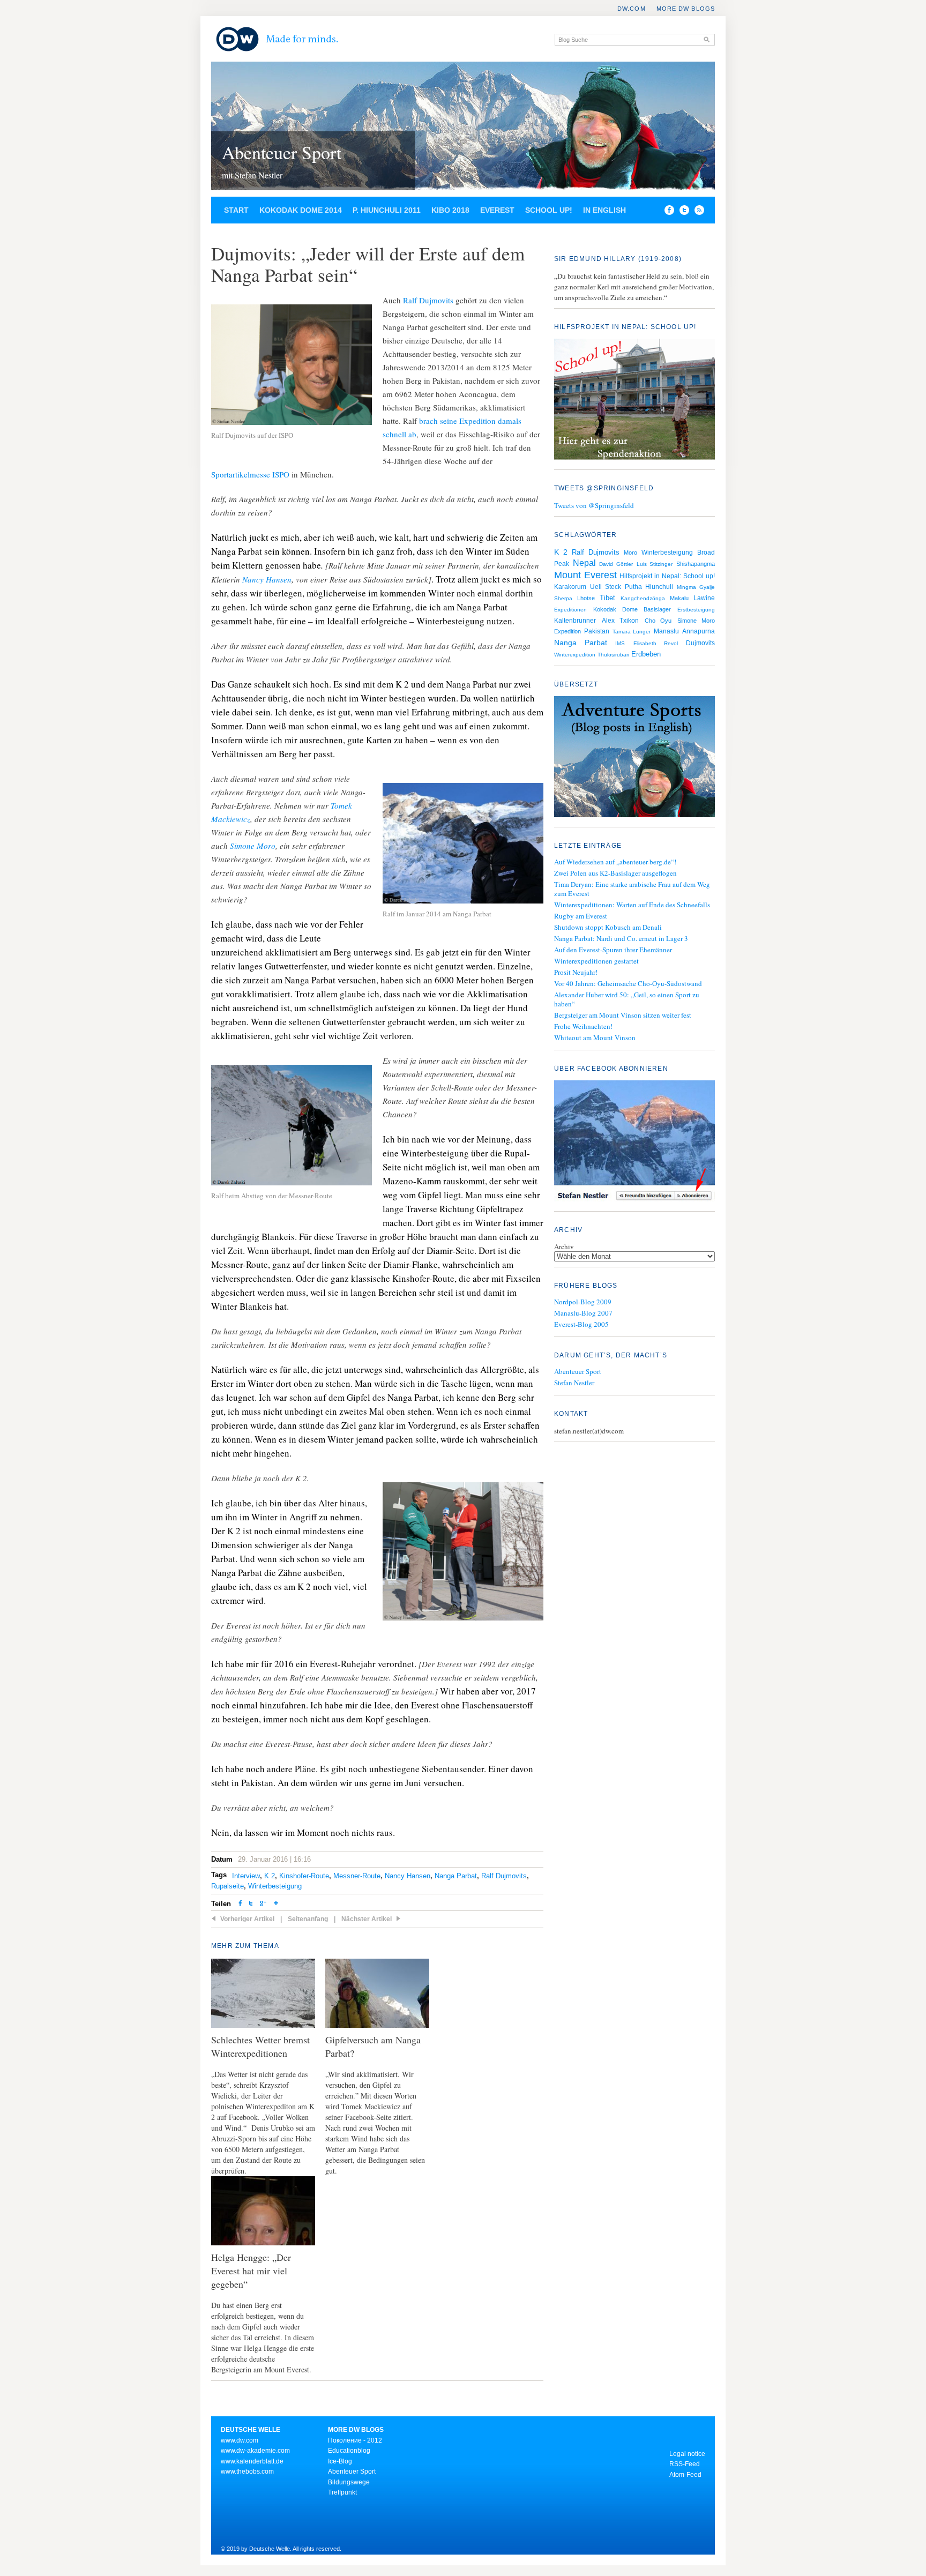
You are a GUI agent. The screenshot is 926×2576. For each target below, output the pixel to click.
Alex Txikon (621, 621)
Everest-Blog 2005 (581, 1324)
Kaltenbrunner (575, 621)
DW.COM (632, 9)
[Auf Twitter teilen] (251, 1904)
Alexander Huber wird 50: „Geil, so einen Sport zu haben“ (627, 999)
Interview (246, 1876)
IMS (620, 643)
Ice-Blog (340, 2461)
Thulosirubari (613, 655)
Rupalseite (227, 1886)
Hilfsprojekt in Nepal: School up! (667, 576)
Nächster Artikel (367, 1919)
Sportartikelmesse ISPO (250, 474)
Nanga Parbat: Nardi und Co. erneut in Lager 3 (621, 938)
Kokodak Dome (615, 609)
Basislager (657, 609)
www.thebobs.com (247, 2472)
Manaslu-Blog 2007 (583, 1313)
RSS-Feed (685, 2464)
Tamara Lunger (632, 632)
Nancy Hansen (267, 579)
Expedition (567, 631)
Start (236, 210)
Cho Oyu (658, 621)
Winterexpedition (575, 655)
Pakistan (597, 631)
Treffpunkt (342, 2492)
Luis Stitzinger (655, 564)
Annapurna (699, 631)
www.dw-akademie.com (255, 2451)
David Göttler (616, 564)
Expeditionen (570, 610)
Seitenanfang (308, 1919)
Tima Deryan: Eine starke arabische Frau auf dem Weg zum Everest (632, 889)
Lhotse (586, 598)
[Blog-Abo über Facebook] (634, 1142)
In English (604, 210)
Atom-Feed (685, 2475)
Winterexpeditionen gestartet (596, 961)
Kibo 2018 (450, 210)
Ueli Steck (606, 587)
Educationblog (349, 2451)
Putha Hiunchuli (649, 587)
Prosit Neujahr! (576, 972)
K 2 (270, 1876)
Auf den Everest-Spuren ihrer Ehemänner (613, 950)
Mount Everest (585, 575)
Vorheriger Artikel (247, 1919)
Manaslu (666, 631)
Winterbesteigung (275, 1886)
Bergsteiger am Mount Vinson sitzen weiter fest (623, 1015)
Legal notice (687, 2454)
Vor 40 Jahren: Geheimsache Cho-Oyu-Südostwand (628, 983)
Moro (630, 552)
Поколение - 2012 (355, 2440)
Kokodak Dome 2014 (301, 210)
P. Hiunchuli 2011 (387, 210)
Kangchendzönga (643, 598)
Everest (497, 210)
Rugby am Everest (581, 916)
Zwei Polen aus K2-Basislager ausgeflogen (615, 873)
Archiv (564, 1246)
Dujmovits (700, 643)
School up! (549, 210)
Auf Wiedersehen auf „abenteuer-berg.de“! (615, 862)
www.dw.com (240, 2440)
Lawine (704, 598)
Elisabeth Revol (656, 643)
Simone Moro (253, 846)
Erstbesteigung (696, 610)
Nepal (584, 563)
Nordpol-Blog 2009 (583, 1302)
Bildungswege (349, 2482)
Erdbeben (646, 654)
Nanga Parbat (456, 1876)
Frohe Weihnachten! (583, 1026)
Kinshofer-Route (304, 1876)
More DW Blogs (686, 9)
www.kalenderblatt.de (252, 2461)
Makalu (679, 598)
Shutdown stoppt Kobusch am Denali (608, 927)
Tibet (607, 598)
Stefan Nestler (574, 1383)
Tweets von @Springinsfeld (594, 505)
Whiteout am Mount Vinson (595, 1037)
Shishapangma (696, 564)
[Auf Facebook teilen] (667, 212)
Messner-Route (357, 1876)
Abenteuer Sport (282, 152)
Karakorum (570, 587)
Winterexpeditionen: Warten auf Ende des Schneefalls (632, 905)
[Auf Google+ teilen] (263, 1904)
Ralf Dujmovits (428, 300)
